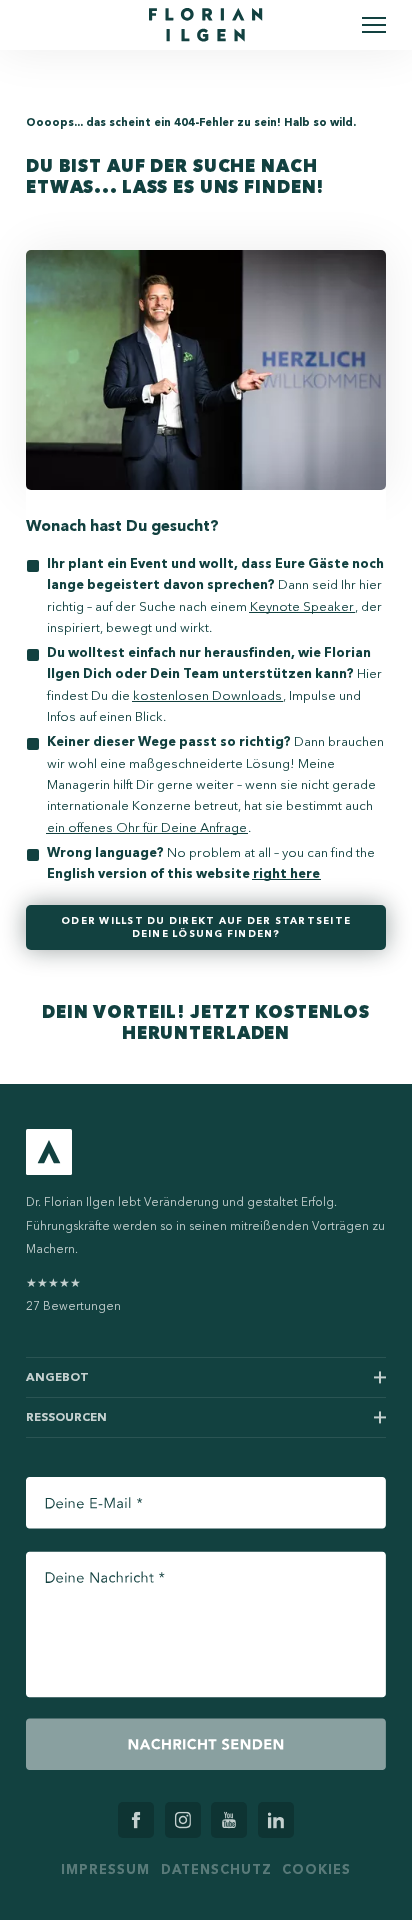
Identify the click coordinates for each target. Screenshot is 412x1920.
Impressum (105, 1869)
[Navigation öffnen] (374, 25)
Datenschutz (216, 1869)
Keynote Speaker (302, 606)
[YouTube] (229, 1820)
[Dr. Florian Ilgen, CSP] (205, 25)
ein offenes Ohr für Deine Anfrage (147, 827)
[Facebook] (136, 1820)
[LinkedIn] (276, 1820)
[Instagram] (183, 1820)
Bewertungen (73, 1294)
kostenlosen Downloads (207, 695)
